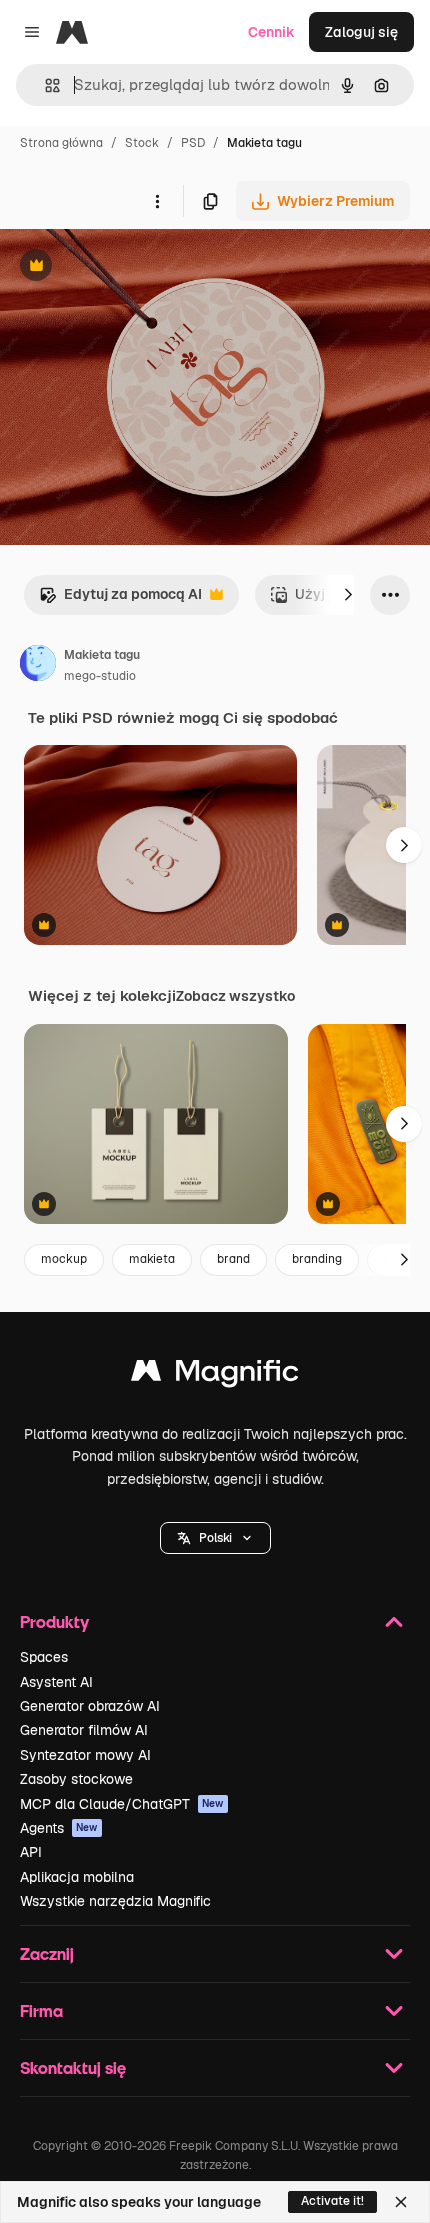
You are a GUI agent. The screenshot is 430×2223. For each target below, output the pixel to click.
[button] (215, 1538)
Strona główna (61, 143)
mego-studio (100, 676)
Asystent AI (56, 1682)
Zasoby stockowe (76, 1779)
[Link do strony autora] (38, 666)
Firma (41, 2010)
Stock (142, 143)
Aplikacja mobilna (77, 1877)
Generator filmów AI (84, 1730)
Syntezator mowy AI (85, 1755)
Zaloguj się (361, 32)
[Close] (401, 2202)
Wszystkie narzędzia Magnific (115, 1901)
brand (233, 1259)
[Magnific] (215, 1375)
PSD (193, 143)
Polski (215, 1538)
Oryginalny (138, 267)
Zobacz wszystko (235, 996)
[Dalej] (348, 595)
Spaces (44, 1657)
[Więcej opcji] (157, 201)
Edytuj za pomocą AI (120, 599)
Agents (59, 1828)
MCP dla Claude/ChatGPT (122, 1804)
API (31, 1852)
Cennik (271, 32)
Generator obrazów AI (90, 1706)
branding (317, 1259)
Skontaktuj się (73, 2067)
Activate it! (332, 2201)
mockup (64, 1259)
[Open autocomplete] (44, 85)
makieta (152, 1259)
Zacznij (47, 1953)
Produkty (54, 1621)
